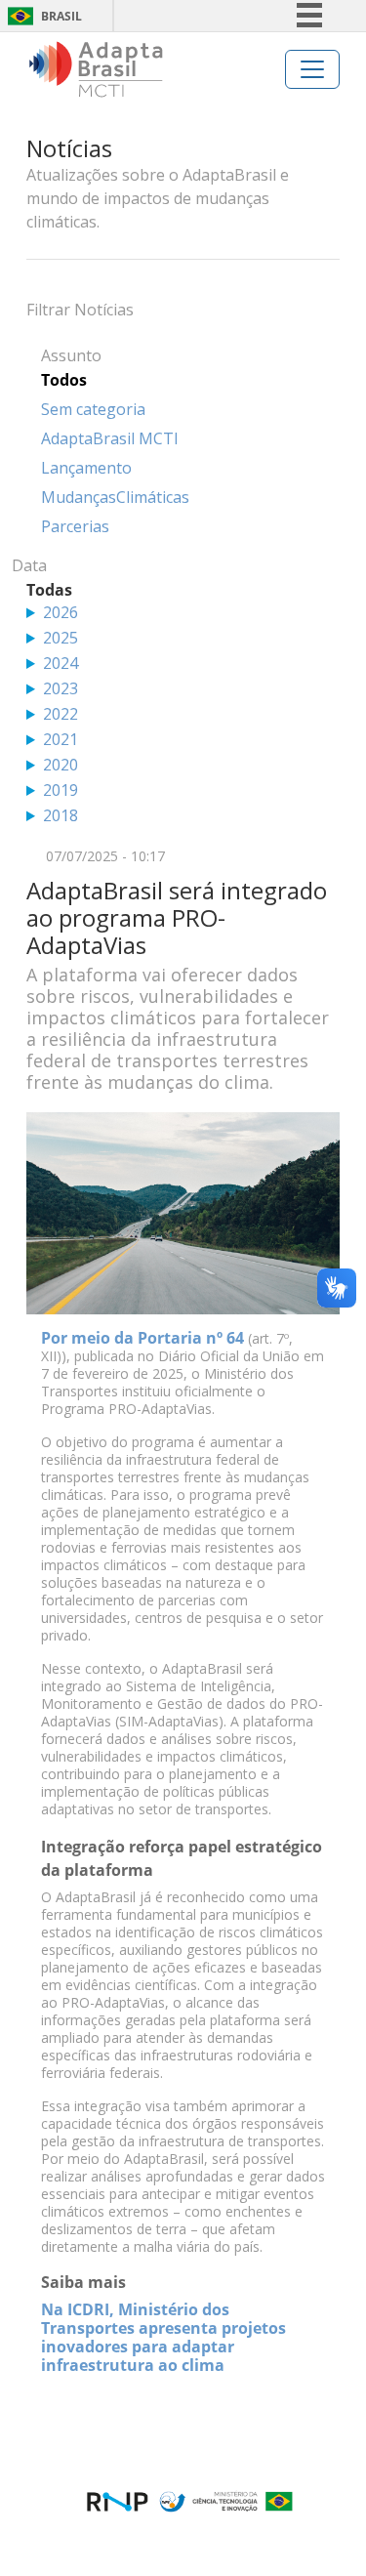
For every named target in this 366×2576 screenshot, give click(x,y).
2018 (61, 815)
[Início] (96, 69)
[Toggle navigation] (312, 69)
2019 (61, 790)
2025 (61, 638)
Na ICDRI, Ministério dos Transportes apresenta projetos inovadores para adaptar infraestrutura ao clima (163, 2337)
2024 (61, 663)
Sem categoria (93, 409)
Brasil (61, 16)
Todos (64, 380)
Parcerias (75, 526)
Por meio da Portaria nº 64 (142, 1338)
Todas (49, 590)
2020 (61, 765)
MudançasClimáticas (115, 497)
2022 (61, 714)
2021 (61, 739)
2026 (61, 612)
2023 (61, 688)
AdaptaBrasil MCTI (110, 438)
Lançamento (86, 468)
